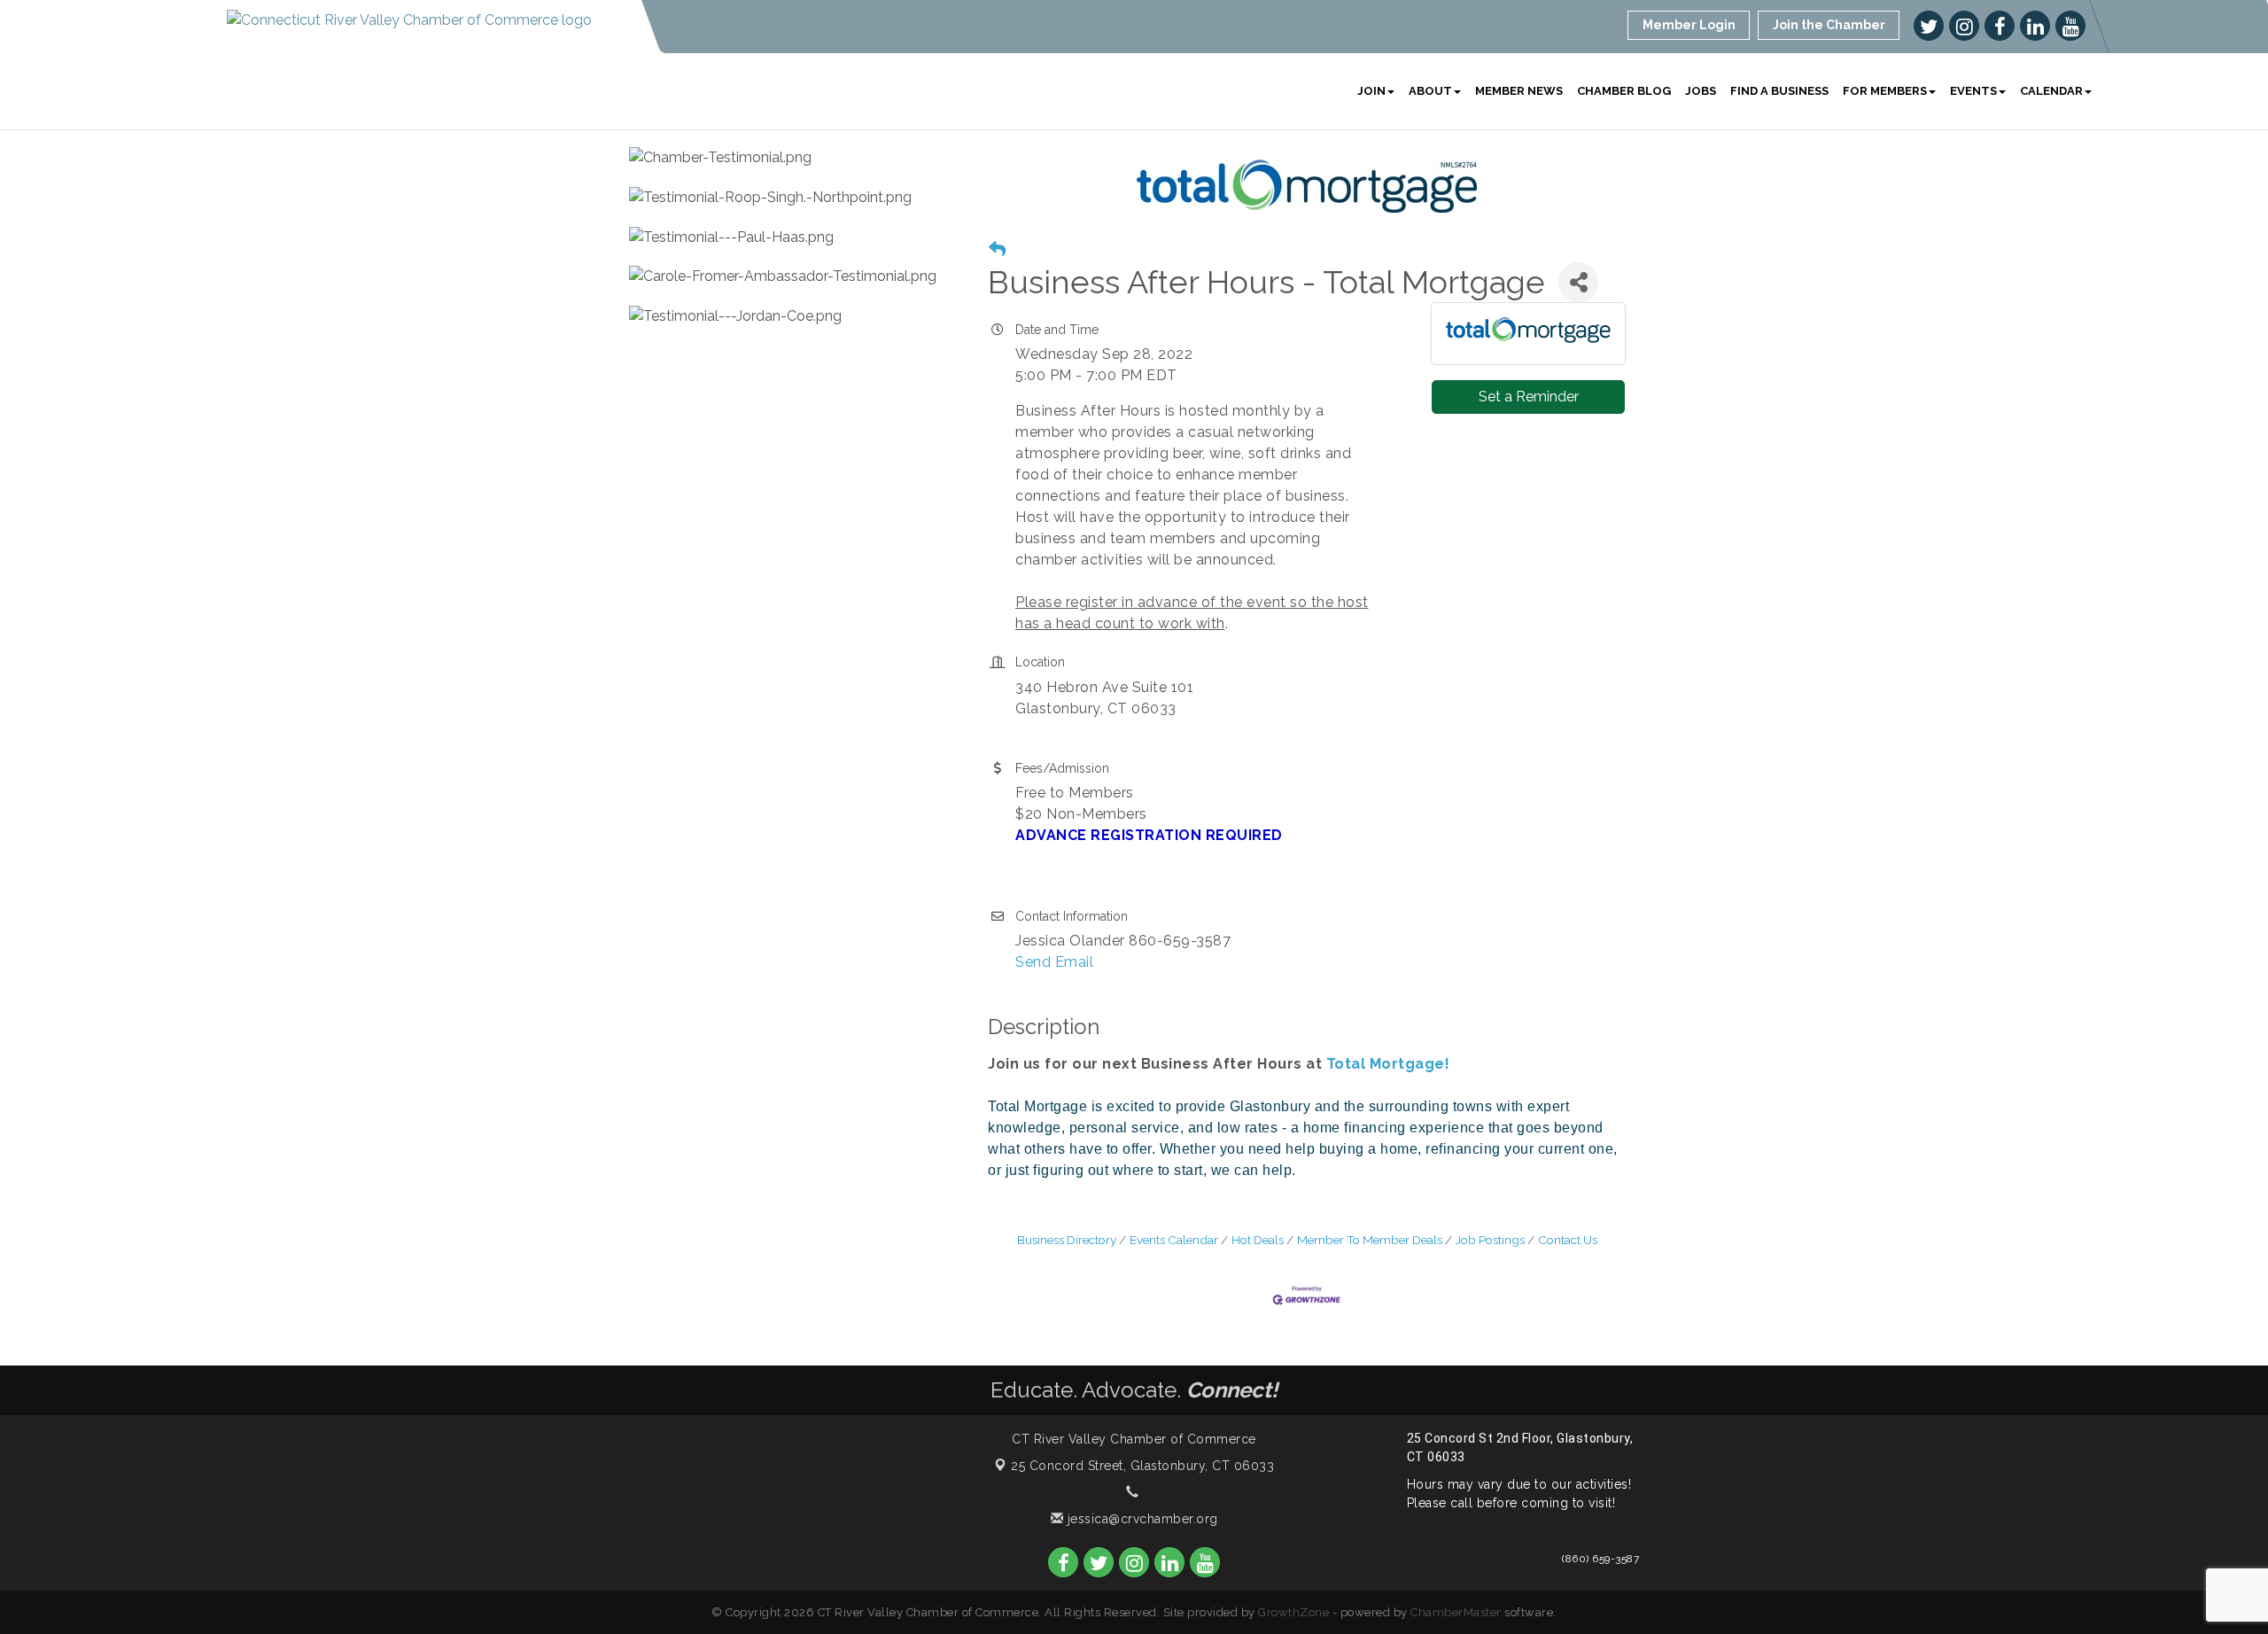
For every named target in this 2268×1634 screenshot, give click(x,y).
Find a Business (1779, 91)
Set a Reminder (1529, 397)
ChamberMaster (1456, 1612)
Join (1371, 91)
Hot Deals (1258, 1240)
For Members (1885, 91)
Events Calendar (1174, 1240)
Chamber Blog (1624, 91)
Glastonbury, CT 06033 (1142, 1466)
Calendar (2051, 91)
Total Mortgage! (1388, 1064)
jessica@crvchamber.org (1141, 1519)
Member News (1519, 91)
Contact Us (1568, 1240)
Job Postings (1490, 1240)
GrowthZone (1293, 1612)
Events (1973, 91)
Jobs (1701, 91)
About (1430, 91)
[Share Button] (1578, 282)
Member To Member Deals (1370, 1240)
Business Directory (1067, 1240)
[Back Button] (997, 249)
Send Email (1054, 962)
